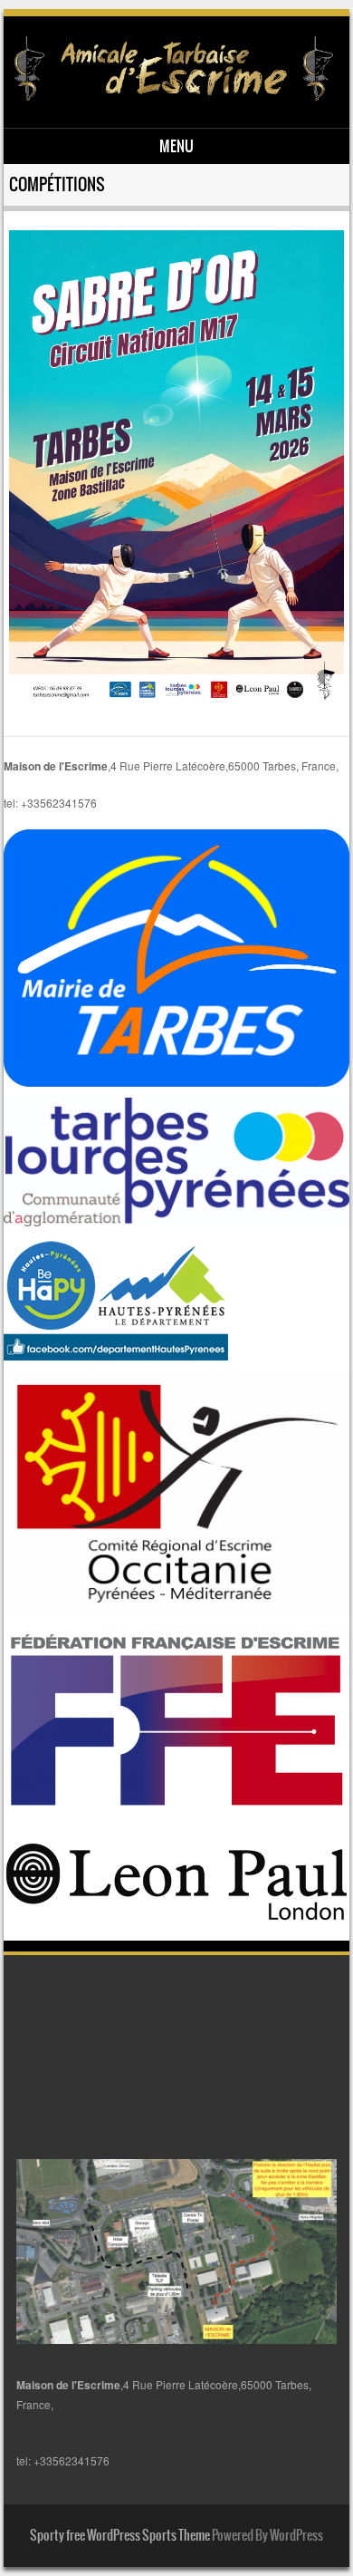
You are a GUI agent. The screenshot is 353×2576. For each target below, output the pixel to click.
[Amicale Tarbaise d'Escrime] (174, 97)
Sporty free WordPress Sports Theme (120, 2535)
